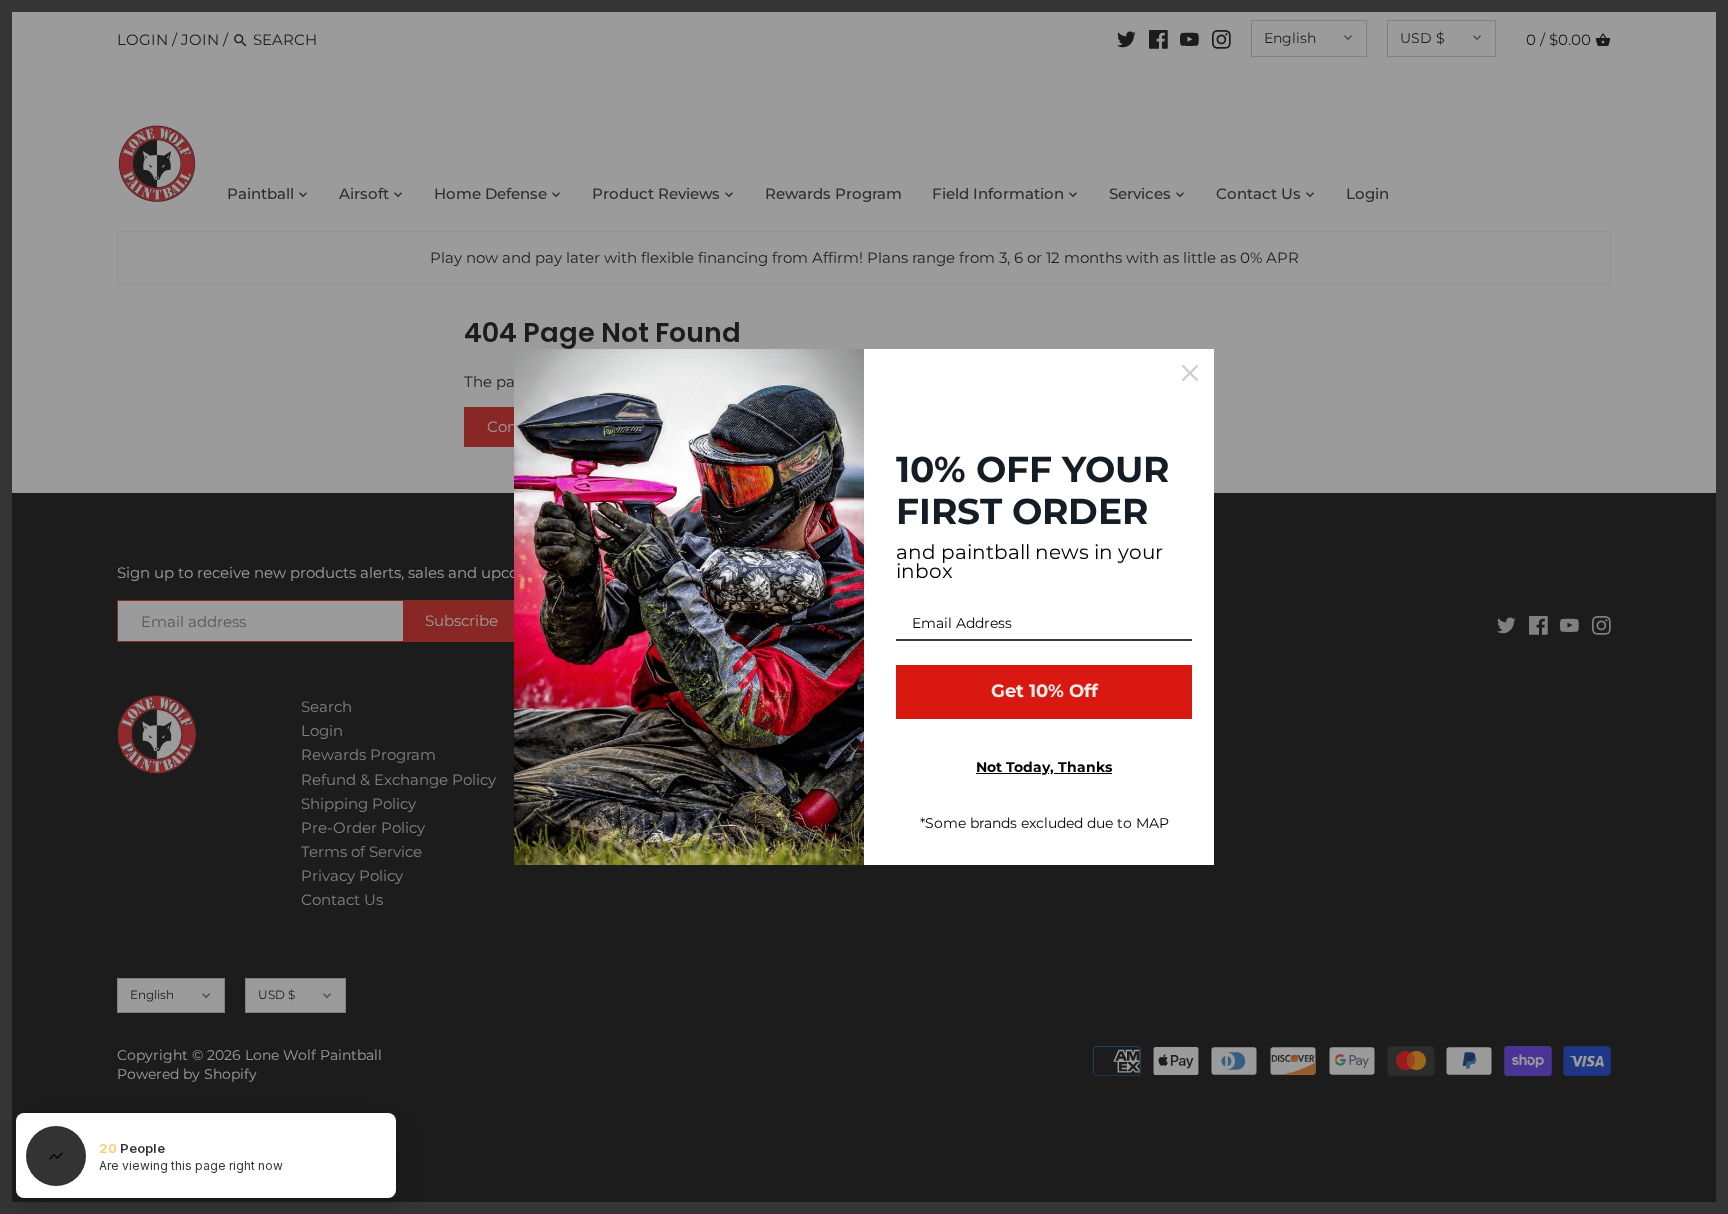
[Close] (1190, 373)
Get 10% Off (1044, 691)
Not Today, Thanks (1044, 767)
